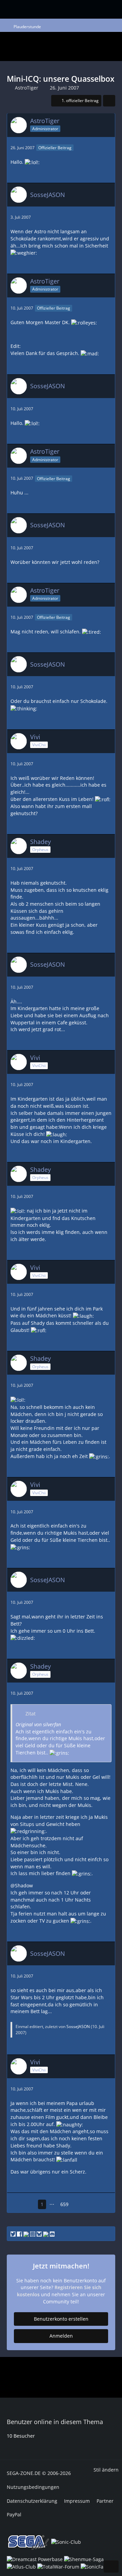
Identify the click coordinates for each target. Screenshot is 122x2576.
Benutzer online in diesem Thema (55, 2422)
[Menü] (91, 9)
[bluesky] (39, 2233)
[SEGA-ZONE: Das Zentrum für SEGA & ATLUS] (22, 8)
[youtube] (26, 2233)
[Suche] (73, 8)
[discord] (52, 2233)
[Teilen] (109, 101)
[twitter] (13, 2233)
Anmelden (61, 2336)
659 (64, 2204)
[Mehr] (107, 148)
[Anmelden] (104, 8)
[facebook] (19, 2233)
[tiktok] (46, 2233)
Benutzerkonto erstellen (61, 2319)
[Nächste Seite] (78, 2205)
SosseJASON (78, 2027)
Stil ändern (106, 2470)
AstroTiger (27, 88)
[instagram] (33, 2233)
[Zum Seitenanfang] (111, 2567)
